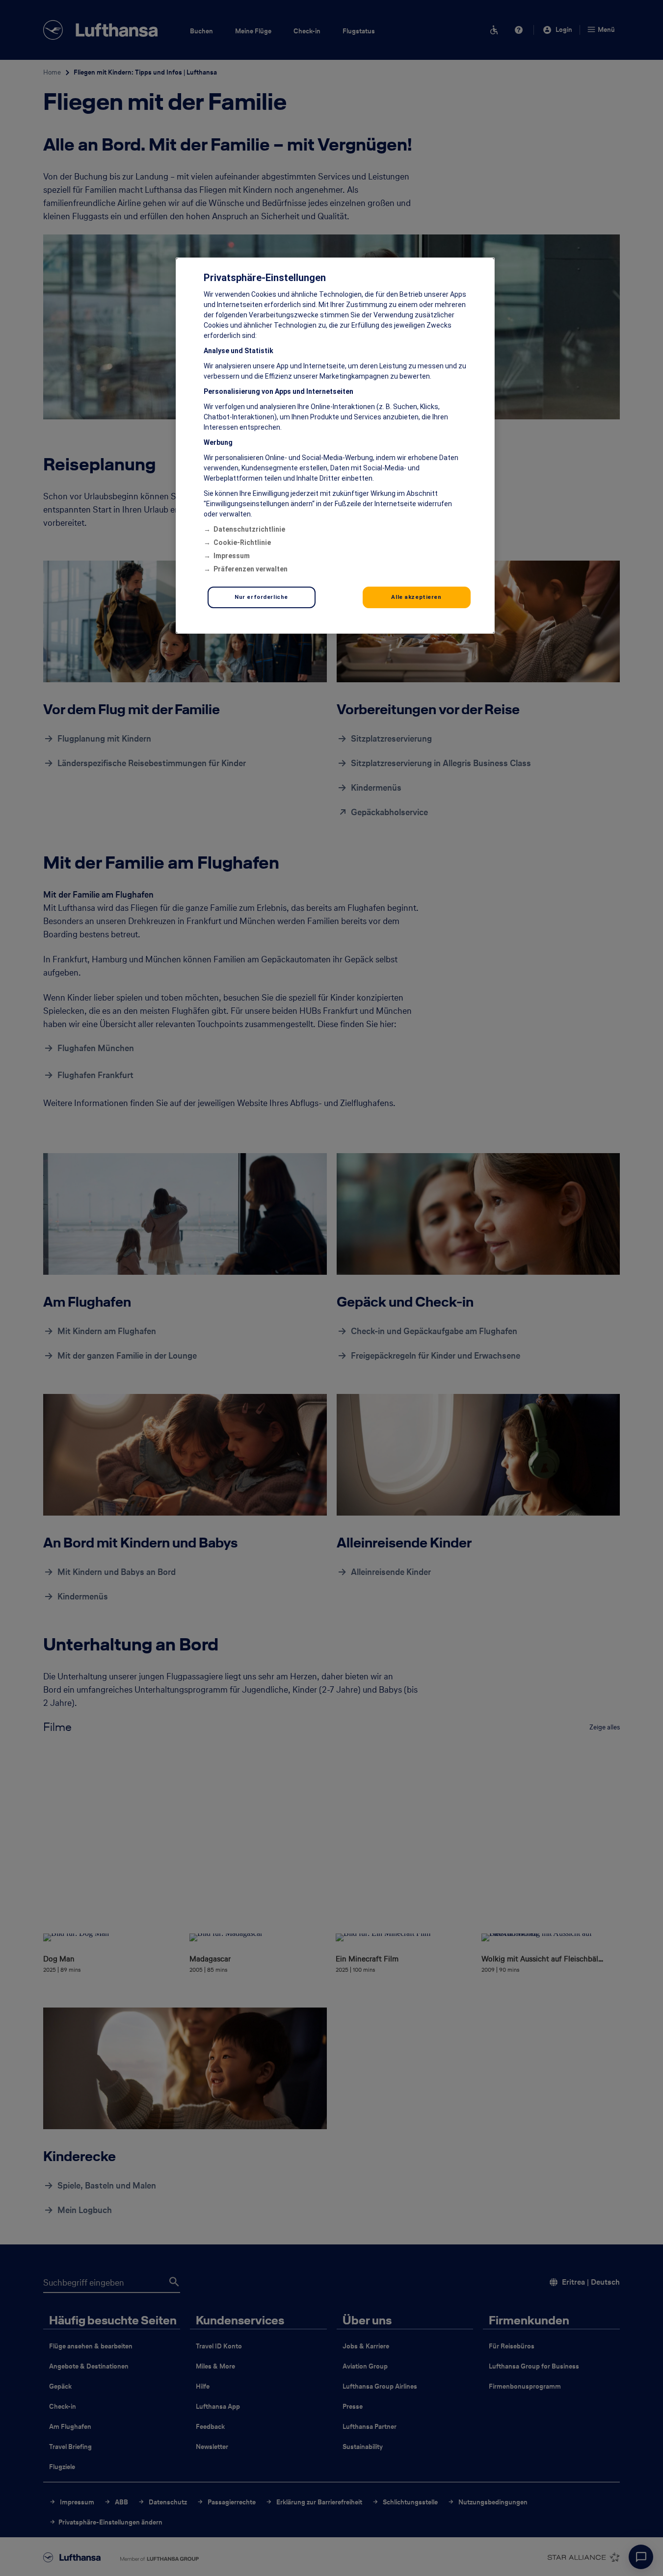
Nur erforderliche (261, 597)
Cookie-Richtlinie (242, 542)
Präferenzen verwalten (251, 569)
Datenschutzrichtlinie (249, 529)
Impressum (232, 556)
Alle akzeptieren (416, 597)
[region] (335, 446)
